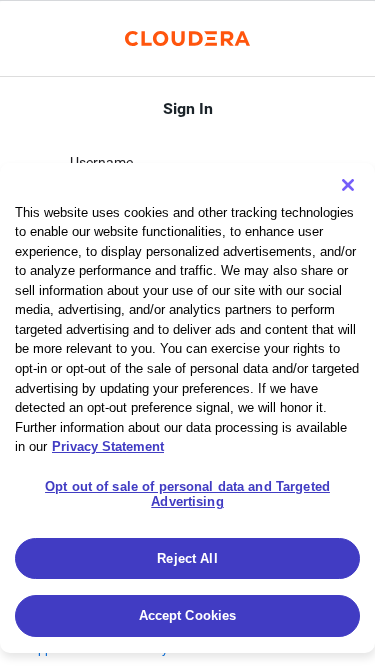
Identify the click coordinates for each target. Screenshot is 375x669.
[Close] (348, 185)
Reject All (187, 558)
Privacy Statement (108, 446)
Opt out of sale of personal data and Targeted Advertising (187, 494)
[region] (187, 408)
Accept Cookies (188, 615)
